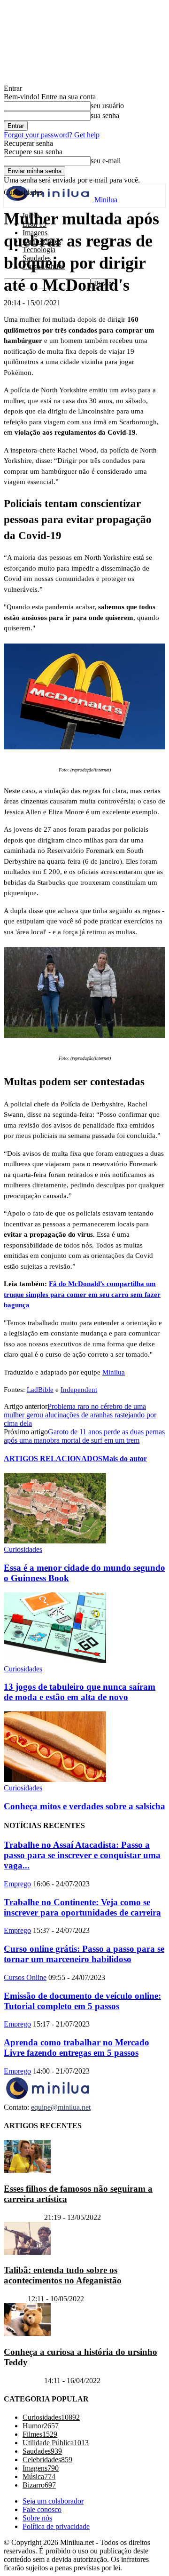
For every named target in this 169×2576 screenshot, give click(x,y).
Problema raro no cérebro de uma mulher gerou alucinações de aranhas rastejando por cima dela (80, 1415)
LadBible (40, 1390)
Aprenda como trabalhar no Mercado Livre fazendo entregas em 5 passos (77, 2047)
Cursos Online (25, 1977)
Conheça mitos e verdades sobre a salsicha (84, 1806)
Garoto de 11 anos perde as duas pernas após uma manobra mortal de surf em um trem (84, 1436)
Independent (79, 1390)
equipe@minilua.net (61, 2107)
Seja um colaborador (53, 2501)
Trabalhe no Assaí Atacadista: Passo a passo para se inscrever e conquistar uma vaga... (82, 1855)
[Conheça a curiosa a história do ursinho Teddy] (27, 2334)
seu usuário (107, 106)
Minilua (114, 1372)
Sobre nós (37, 2518)
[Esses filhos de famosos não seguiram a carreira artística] (27, 2170)
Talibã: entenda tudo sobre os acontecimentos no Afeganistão (63, 2275)
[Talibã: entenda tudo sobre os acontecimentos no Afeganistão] (27, 2252)
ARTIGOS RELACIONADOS (53, 1459)
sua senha (105, 115)
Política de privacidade (56, 2526)
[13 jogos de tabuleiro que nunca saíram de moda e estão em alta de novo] (55, 1660)
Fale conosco (42, 2509)
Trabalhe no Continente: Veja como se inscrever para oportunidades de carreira (82, 1907)
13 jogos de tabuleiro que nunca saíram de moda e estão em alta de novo (80, 1692)
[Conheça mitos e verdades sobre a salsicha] (55, 1779)
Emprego (17, 1884)
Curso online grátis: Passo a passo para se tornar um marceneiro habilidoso (84, 1954)
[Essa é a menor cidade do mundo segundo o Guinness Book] (55, 1541)
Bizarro (15, 2299)
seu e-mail (106, 161)
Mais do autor (125, 1459)
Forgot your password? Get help (52, 135)
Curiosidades (23, 1549)
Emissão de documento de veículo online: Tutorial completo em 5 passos (82, 2001)
